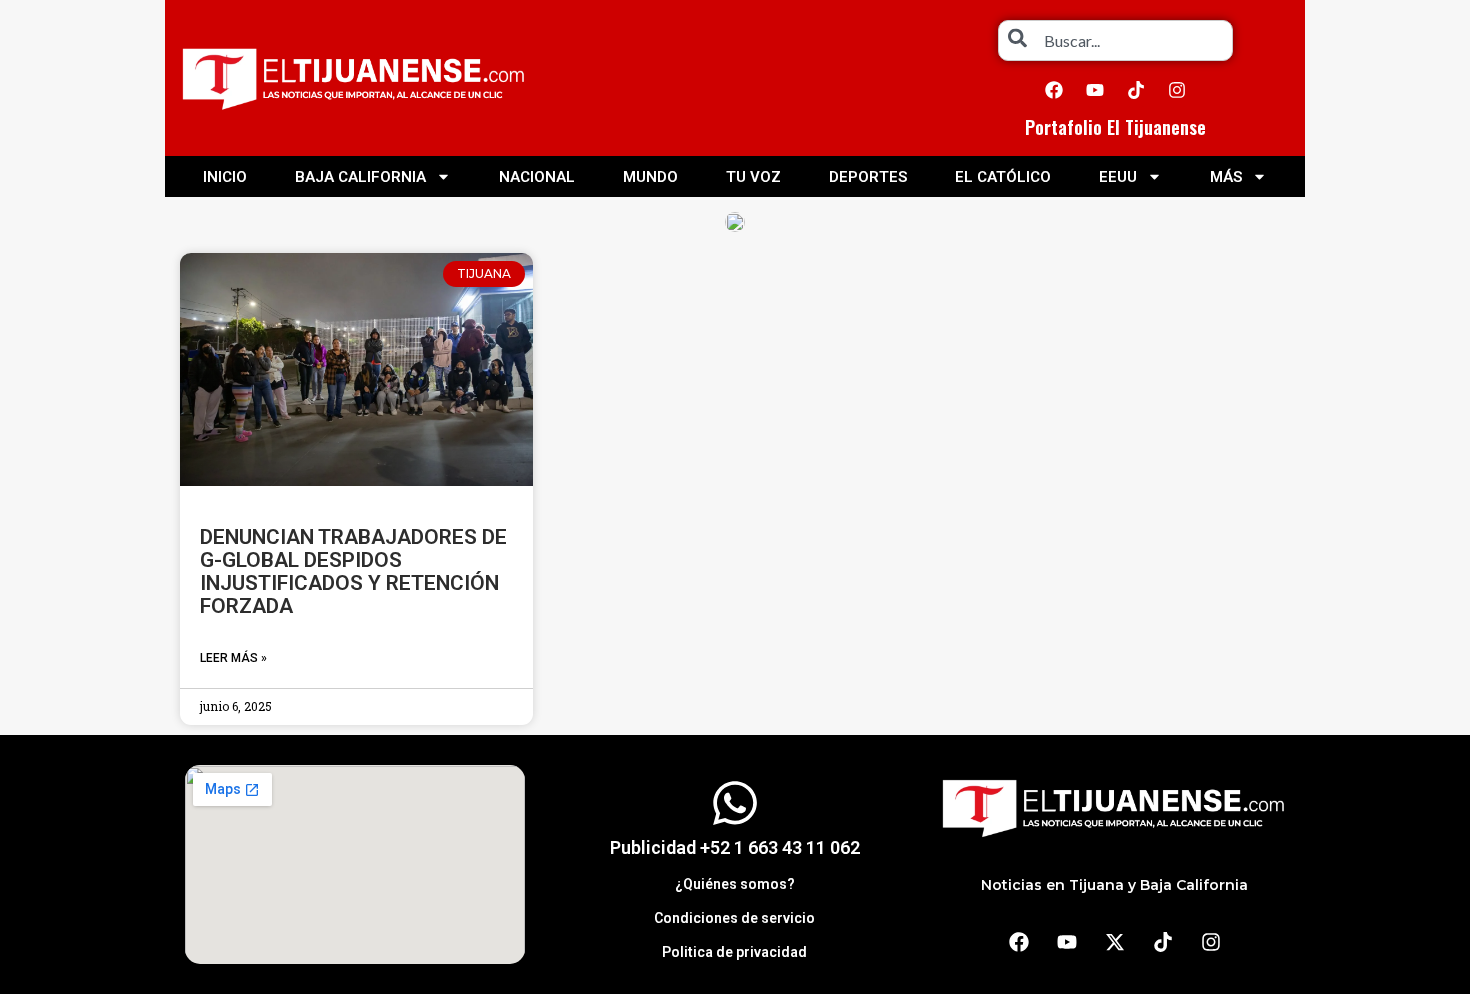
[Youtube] (1095, 90)
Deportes (868, 177)
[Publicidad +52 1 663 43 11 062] (735, 803)
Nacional (537, 177)
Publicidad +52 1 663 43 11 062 (735, 847)
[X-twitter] (1115, 942)
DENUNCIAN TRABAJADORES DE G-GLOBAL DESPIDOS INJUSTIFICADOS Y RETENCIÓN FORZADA (353, 571)
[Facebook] (1054, 90)
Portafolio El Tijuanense (1115, 127)
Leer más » (233, 658)
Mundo (650, 177)
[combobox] (1115, 40)
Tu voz (753, 177)
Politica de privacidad (734, 952)
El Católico (1003, 177)
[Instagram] (1177, 90)
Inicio (225, 177)
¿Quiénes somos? (735, 884)
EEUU (1118, 177)
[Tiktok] (1136, 90)
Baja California (360, 177)
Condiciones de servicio (734, 918)
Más (1226, 177)
